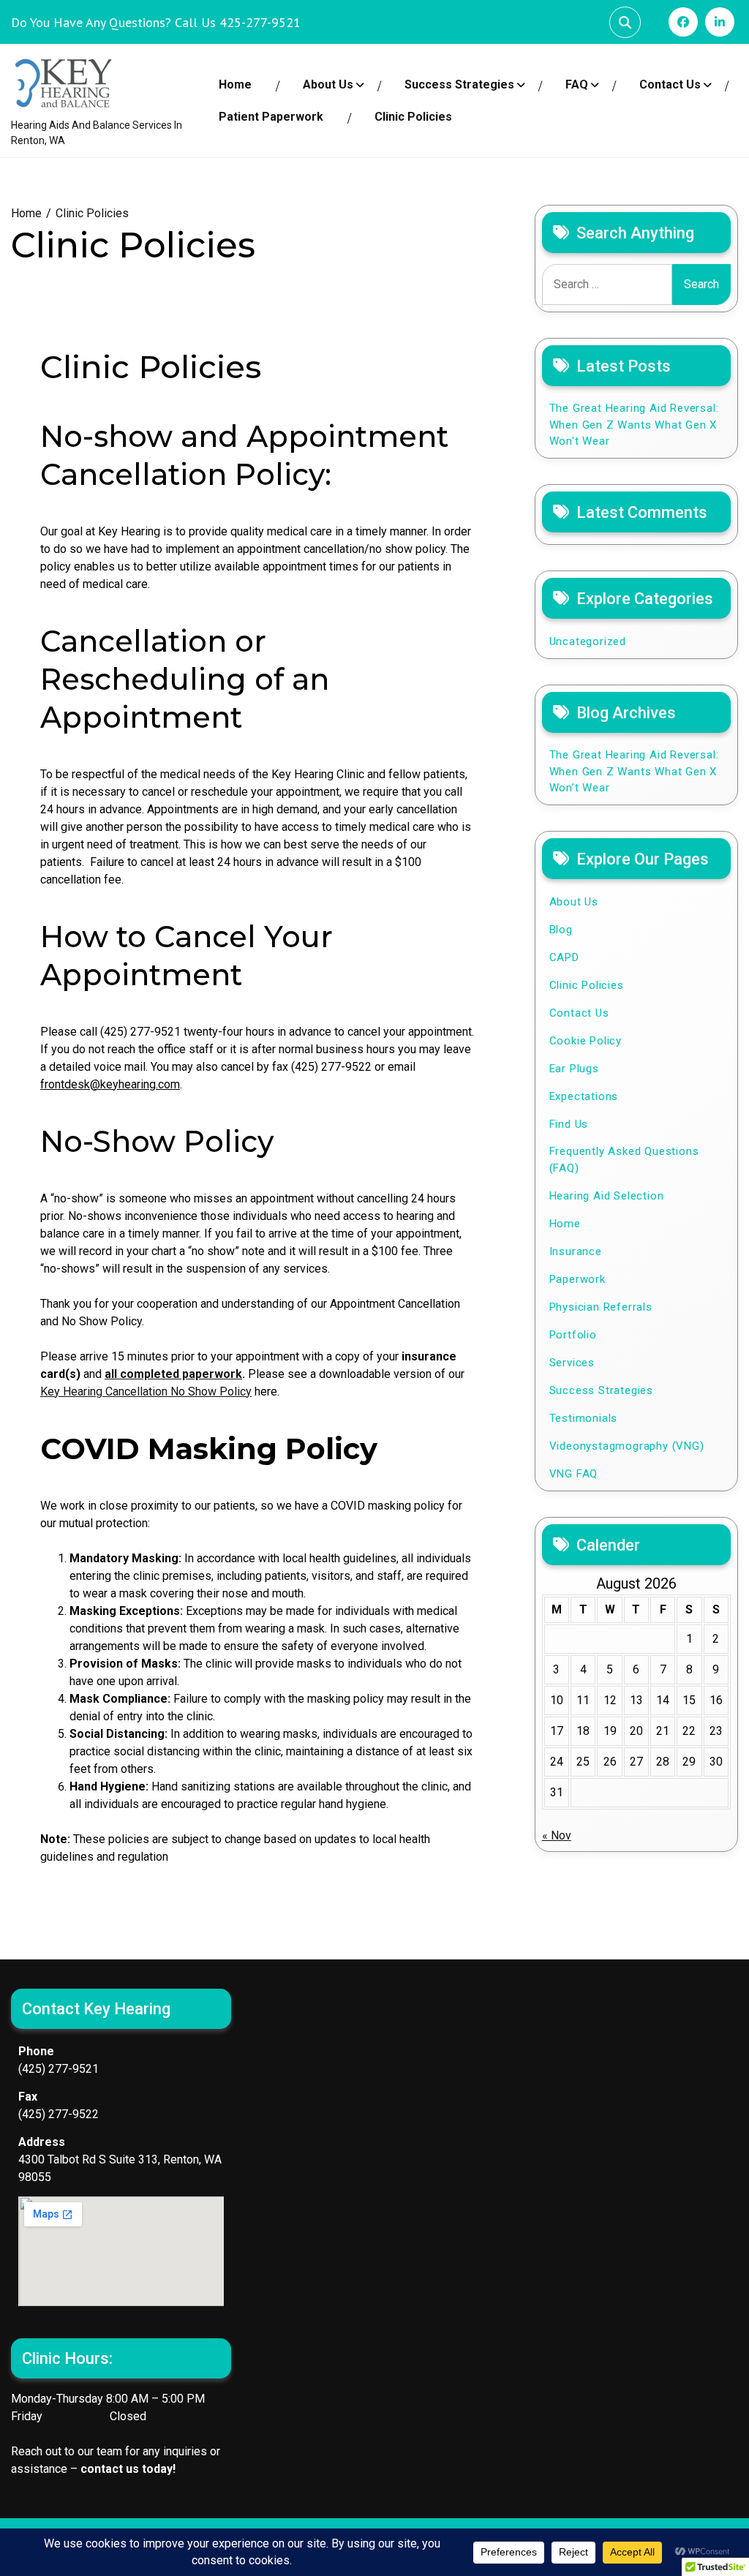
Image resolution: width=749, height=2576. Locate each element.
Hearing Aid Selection (607, 1196)
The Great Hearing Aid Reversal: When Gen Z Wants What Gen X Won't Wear (634, 425)
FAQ (577, 84)
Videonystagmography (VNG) (627, 1446)
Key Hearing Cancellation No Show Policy (146, 1391)
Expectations (584, 1096)
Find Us (569, 1124)
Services (572, 1363)
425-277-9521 (260, 22)
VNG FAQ (574, 1474)
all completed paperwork (173, 1374)
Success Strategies (459, 84)
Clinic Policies (413, 117)
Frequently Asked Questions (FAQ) (624, 1160)
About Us (328, 84)
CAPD (564, 957)
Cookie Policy (586, 1041)
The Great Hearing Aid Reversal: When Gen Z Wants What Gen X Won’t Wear (634, 771)
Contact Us (670, 84)
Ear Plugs (574, 1069)
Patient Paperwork (271, 117)
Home (235, 84)
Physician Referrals (601, 1307)
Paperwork (577, 1279)
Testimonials (584, 1418)
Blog (561, 930)
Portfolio (573, 1335)
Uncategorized (588, 641)
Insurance (576, 1251)
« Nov (557, 1835)
